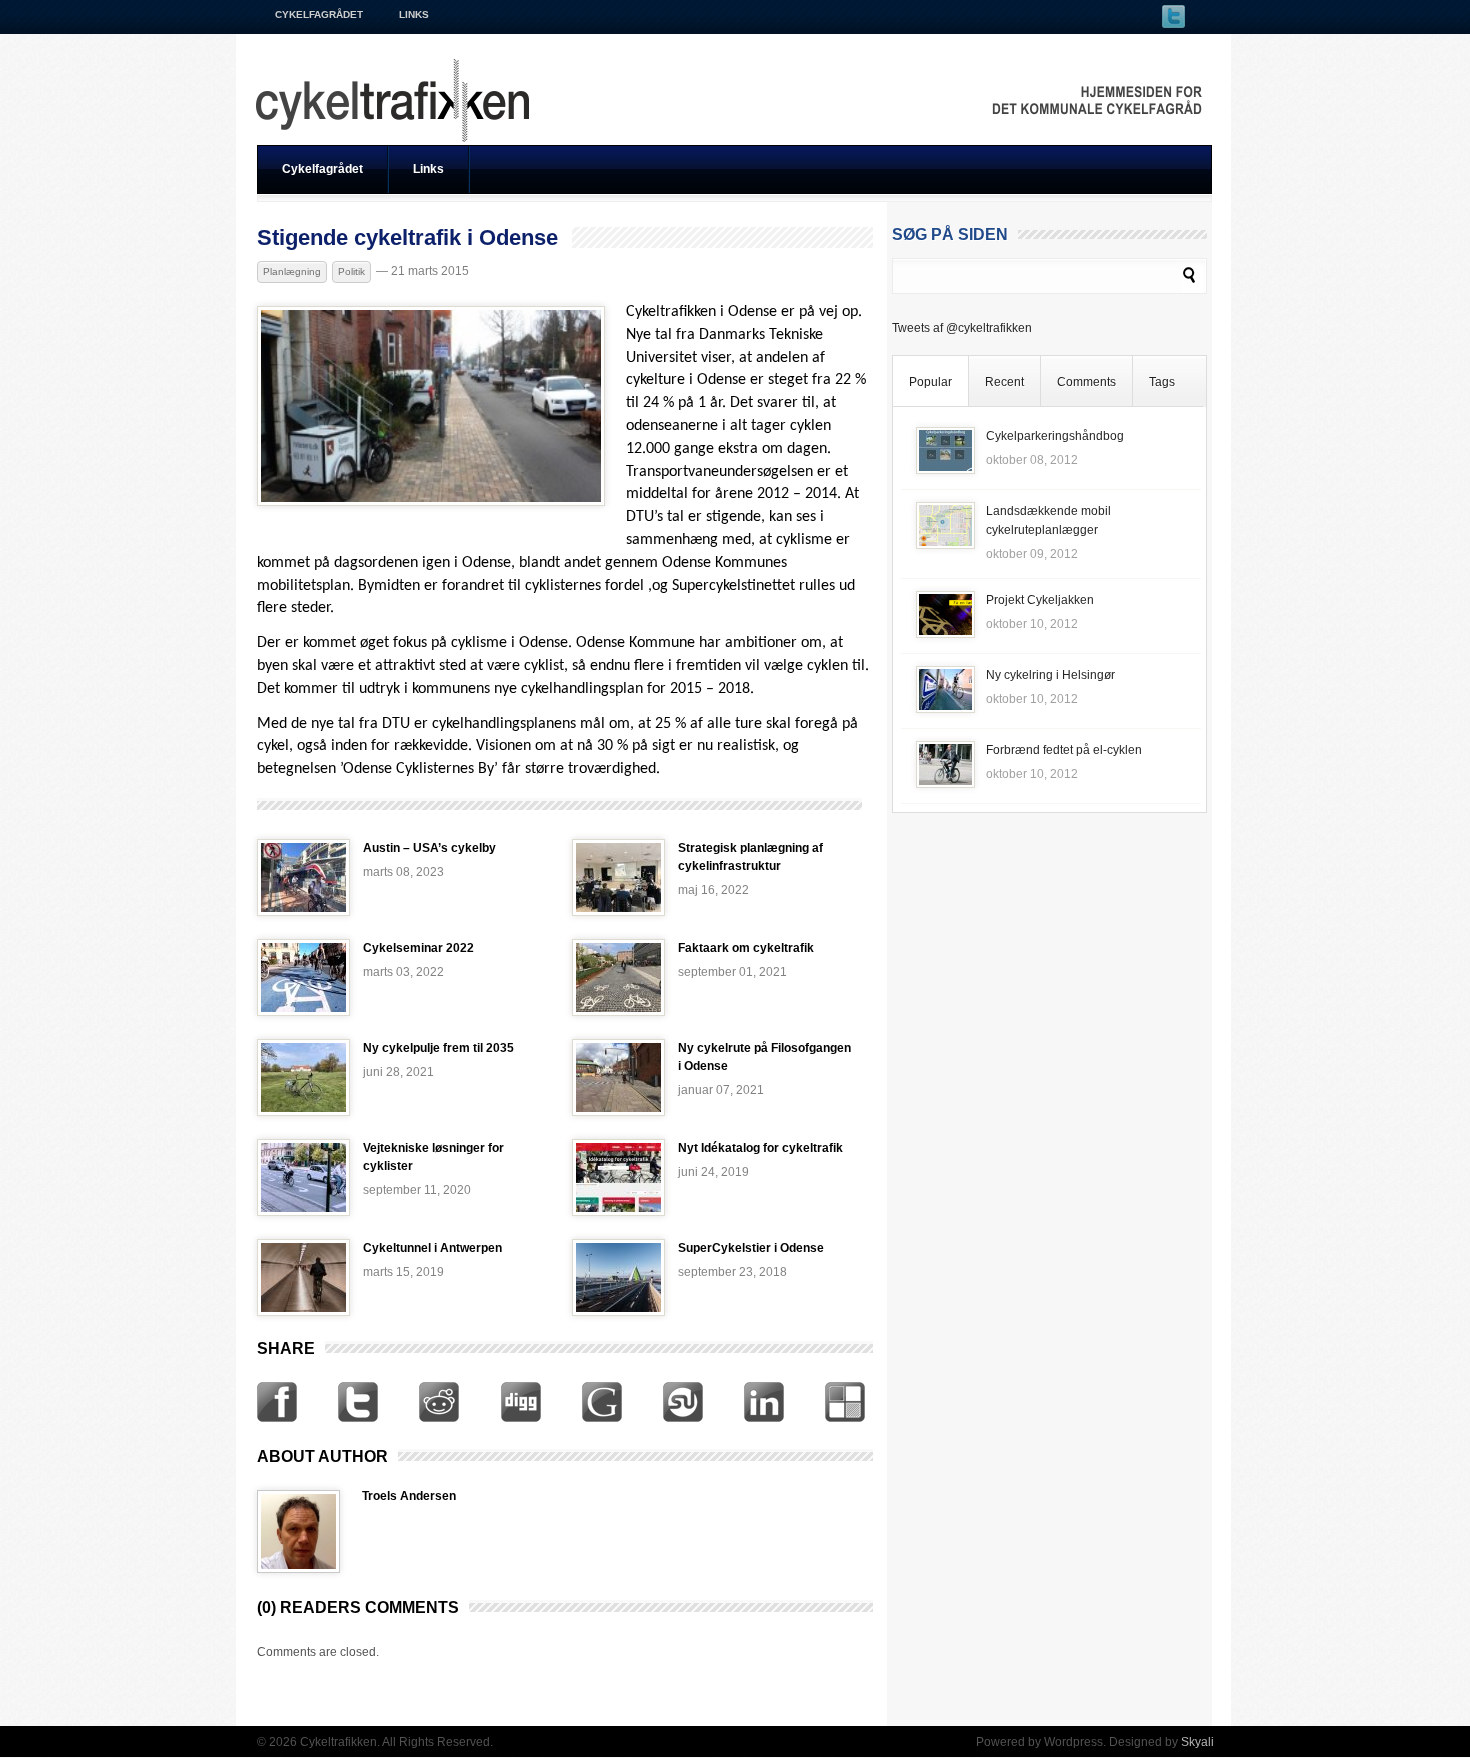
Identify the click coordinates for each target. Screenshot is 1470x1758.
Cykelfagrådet (319, 14)
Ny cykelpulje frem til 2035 (438, 1048)
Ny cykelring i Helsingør (1050, 675)
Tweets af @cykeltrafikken (962, 328)
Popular (930, 382)
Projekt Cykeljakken (1040, 600)
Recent (1004, 382)
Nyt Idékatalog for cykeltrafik (760, 1148)
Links (414, 14)
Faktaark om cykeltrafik (746, 948)
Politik (351, 271)
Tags (1162, 382)
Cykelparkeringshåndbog (1055, 436)
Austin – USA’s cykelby (429, 848)
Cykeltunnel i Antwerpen (432, 1248)
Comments (1086, 382)
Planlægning (292, 271)
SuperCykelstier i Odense (751, 1248)
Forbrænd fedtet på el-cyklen (1064, 750)
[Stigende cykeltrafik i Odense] (431, 502)
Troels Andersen (409, 1496)
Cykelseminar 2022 (418, 948)
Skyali (1197, 1742)
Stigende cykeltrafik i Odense (407, 238)
